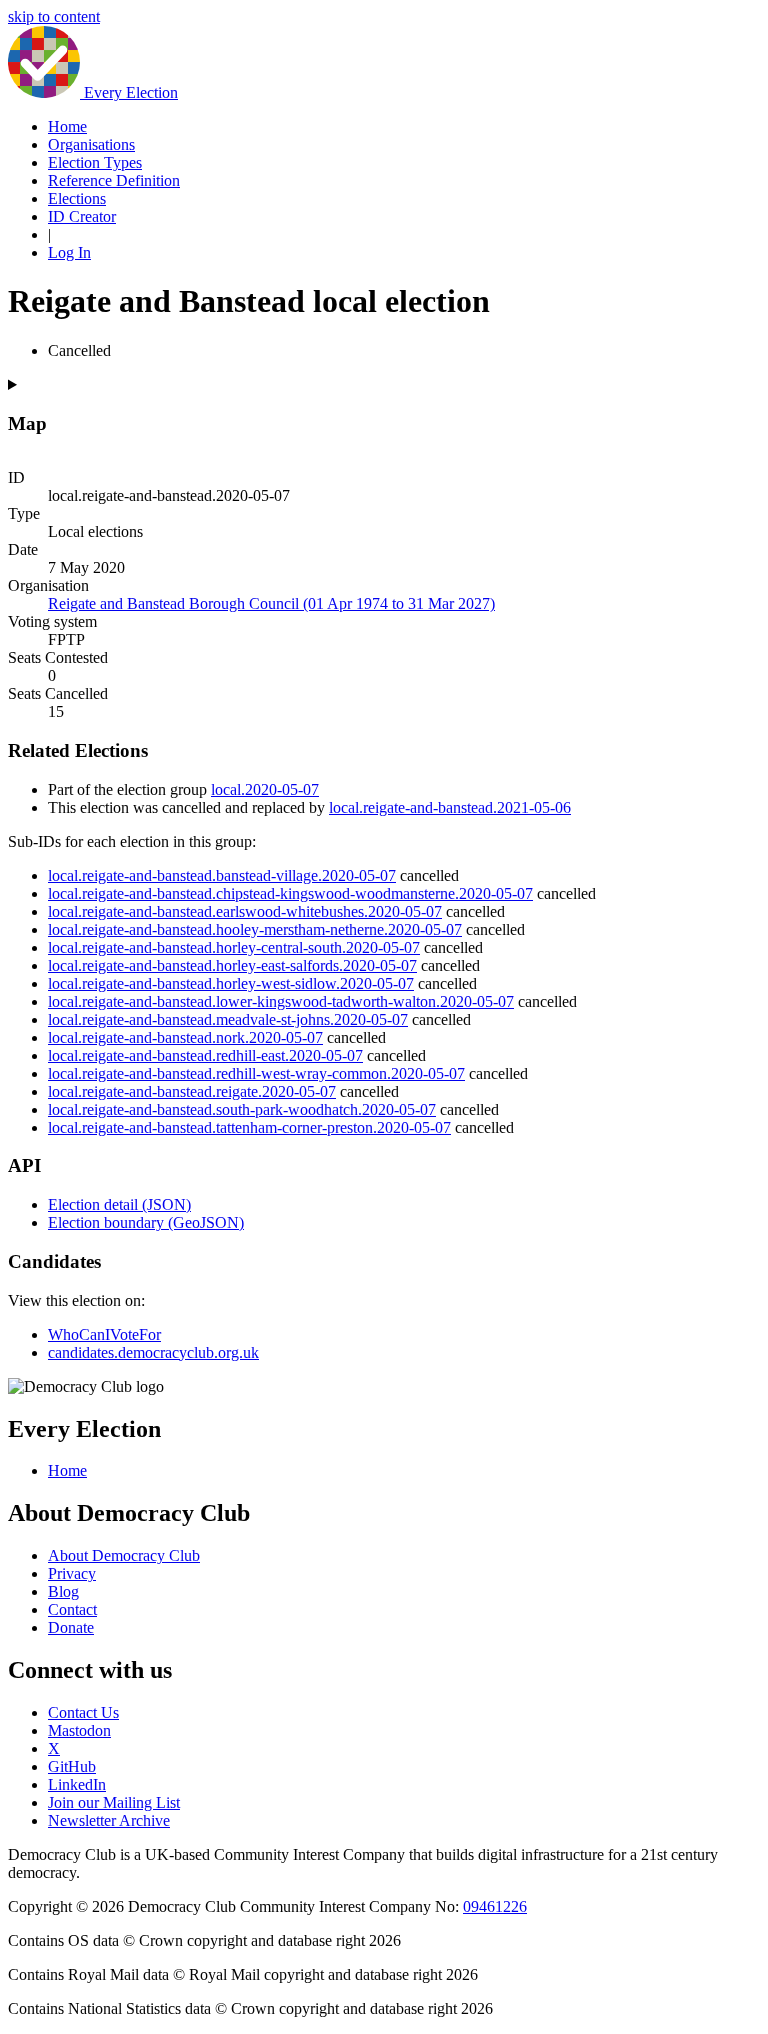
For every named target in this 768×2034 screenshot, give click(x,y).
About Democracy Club (124, 1555)
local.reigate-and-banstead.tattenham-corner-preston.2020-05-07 (249, 1127)
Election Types (95, 162)
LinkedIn (77, 1784)
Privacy (72, 1573)
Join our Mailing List (114, 1802)
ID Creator (82, 216)
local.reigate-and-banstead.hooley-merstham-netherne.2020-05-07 (255, 929)
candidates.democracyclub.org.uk (153, 1352)
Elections (77, 198)
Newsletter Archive (109, 1820)
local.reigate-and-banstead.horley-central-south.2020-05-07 (234, 947)
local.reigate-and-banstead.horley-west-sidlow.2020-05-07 (231, 983)
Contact (72, 1609)
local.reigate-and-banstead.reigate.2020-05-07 (192, 1091)
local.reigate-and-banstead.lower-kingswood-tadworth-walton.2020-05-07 (281, 1001)
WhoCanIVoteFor (104, 1334)
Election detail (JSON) (119, 1204)
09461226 (495, 1906)
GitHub (72, 1766)
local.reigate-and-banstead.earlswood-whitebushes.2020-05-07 (245, 911)
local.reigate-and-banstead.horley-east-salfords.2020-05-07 (232, 965)
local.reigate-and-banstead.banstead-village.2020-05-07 (222, 875)
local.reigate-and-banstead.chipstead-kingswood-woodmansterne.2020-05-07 (290, 893)
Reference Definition (114, 180)
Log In (69, 252)
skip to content (54, 16)
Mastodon (79, 1730)
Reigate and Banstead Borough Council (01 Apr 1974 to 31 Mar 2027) (271, 603)
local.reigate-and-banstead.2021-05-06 (450, 807)
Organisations (91, 144)
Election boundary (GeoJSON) (146, 1222)
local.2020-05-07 (265, 789)
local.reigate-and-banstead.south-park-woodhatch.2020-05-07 (242, 1109)
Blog (63, 1591)
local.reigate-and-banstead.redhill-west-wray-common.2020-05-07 (256, 1073)
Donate (71, 1627)
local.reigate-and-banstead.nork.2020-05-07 (185, 1037)
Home (67, 126)
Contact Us (83, 1712)
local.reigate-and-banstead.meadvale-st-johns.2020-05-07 (228, 1019)
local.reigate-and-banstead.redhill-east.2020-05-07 (205, 1055)
